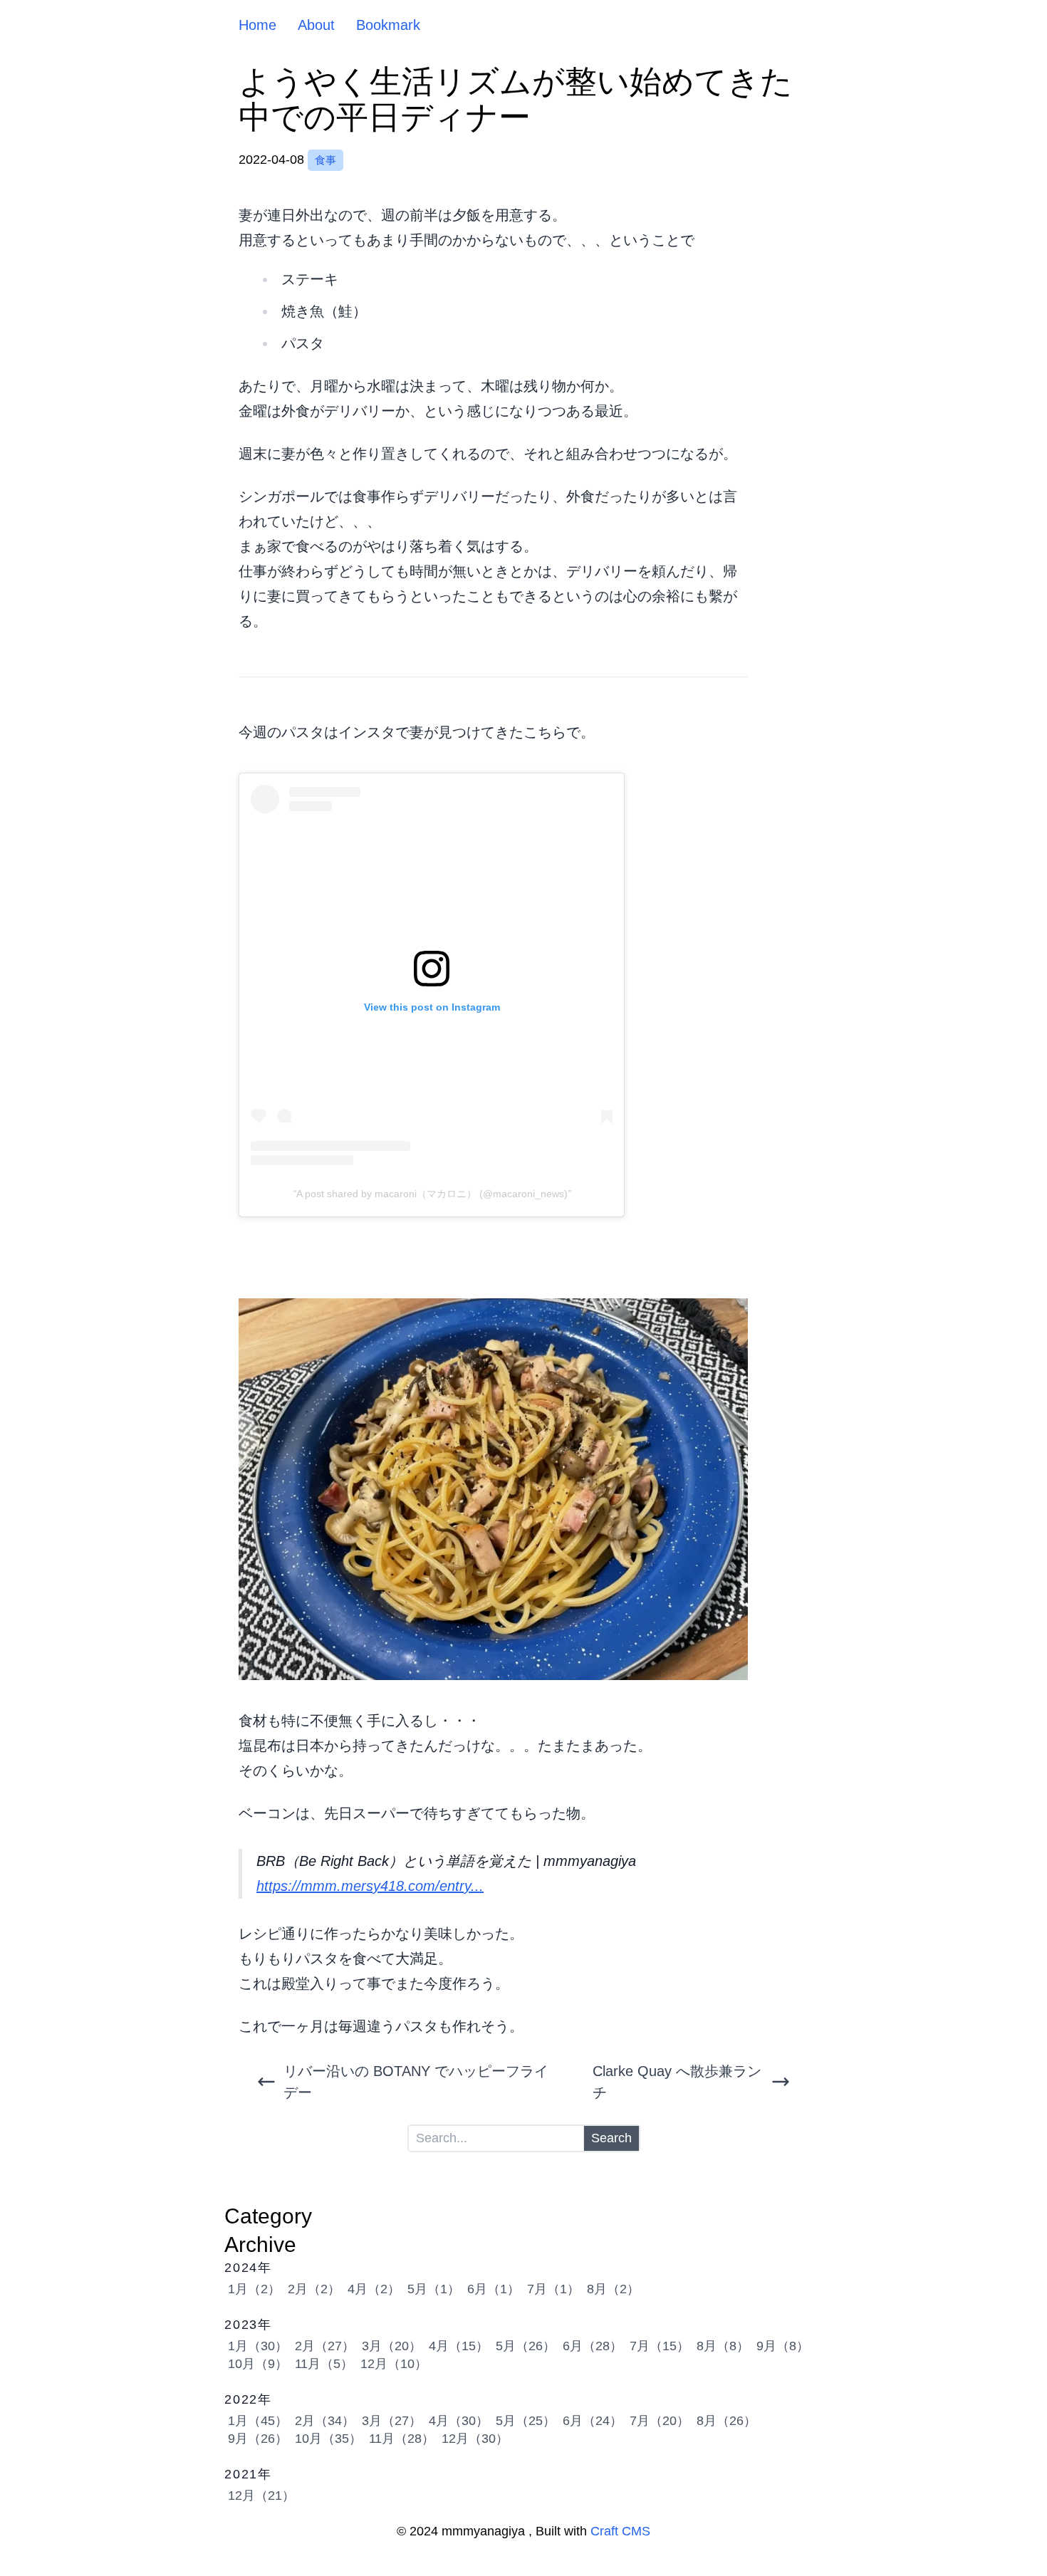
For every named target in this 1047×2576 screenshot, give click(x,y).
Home (257, 25)
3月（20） (392, 2346)
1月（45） (258, 2421)
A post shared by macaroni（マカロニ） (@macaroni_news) (432, 1194)
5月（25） (526, 2421)
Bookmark (388, 25)
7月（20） (660, 2421)
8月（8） (723, 2346)
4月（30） (459, 2421)
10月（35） (328, 2439)
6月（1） (494, 2289)
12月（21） (261, 2496)
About (316, 25)
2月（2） (314, 2289)
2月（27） (325, 2346)
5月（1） (434, 2289)
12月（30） (475, 2439)
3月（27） (392, 2421)
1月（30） (258, 2346)
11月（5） (324, 2364)
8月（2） (613, 2289)
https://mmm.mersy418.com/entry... (370, 1886)
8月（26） (726, 2421)
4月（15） (459, 2346)
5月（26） (526, 2346)
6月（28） (593, 2346)
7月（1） (553, 2289)
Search (611, 2138)
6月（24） (593, 2421)
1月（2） (254, 2289)
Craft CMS (620, 2531)
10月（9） (258, 2364)
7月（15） (660, 2346)
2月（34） (325, 2421)
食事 (325, 160)
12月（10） (394, 2364)
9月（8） (783, 2346)
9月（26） (258, 2439)
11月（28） (402, 2439)
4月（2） (374, 2289)
